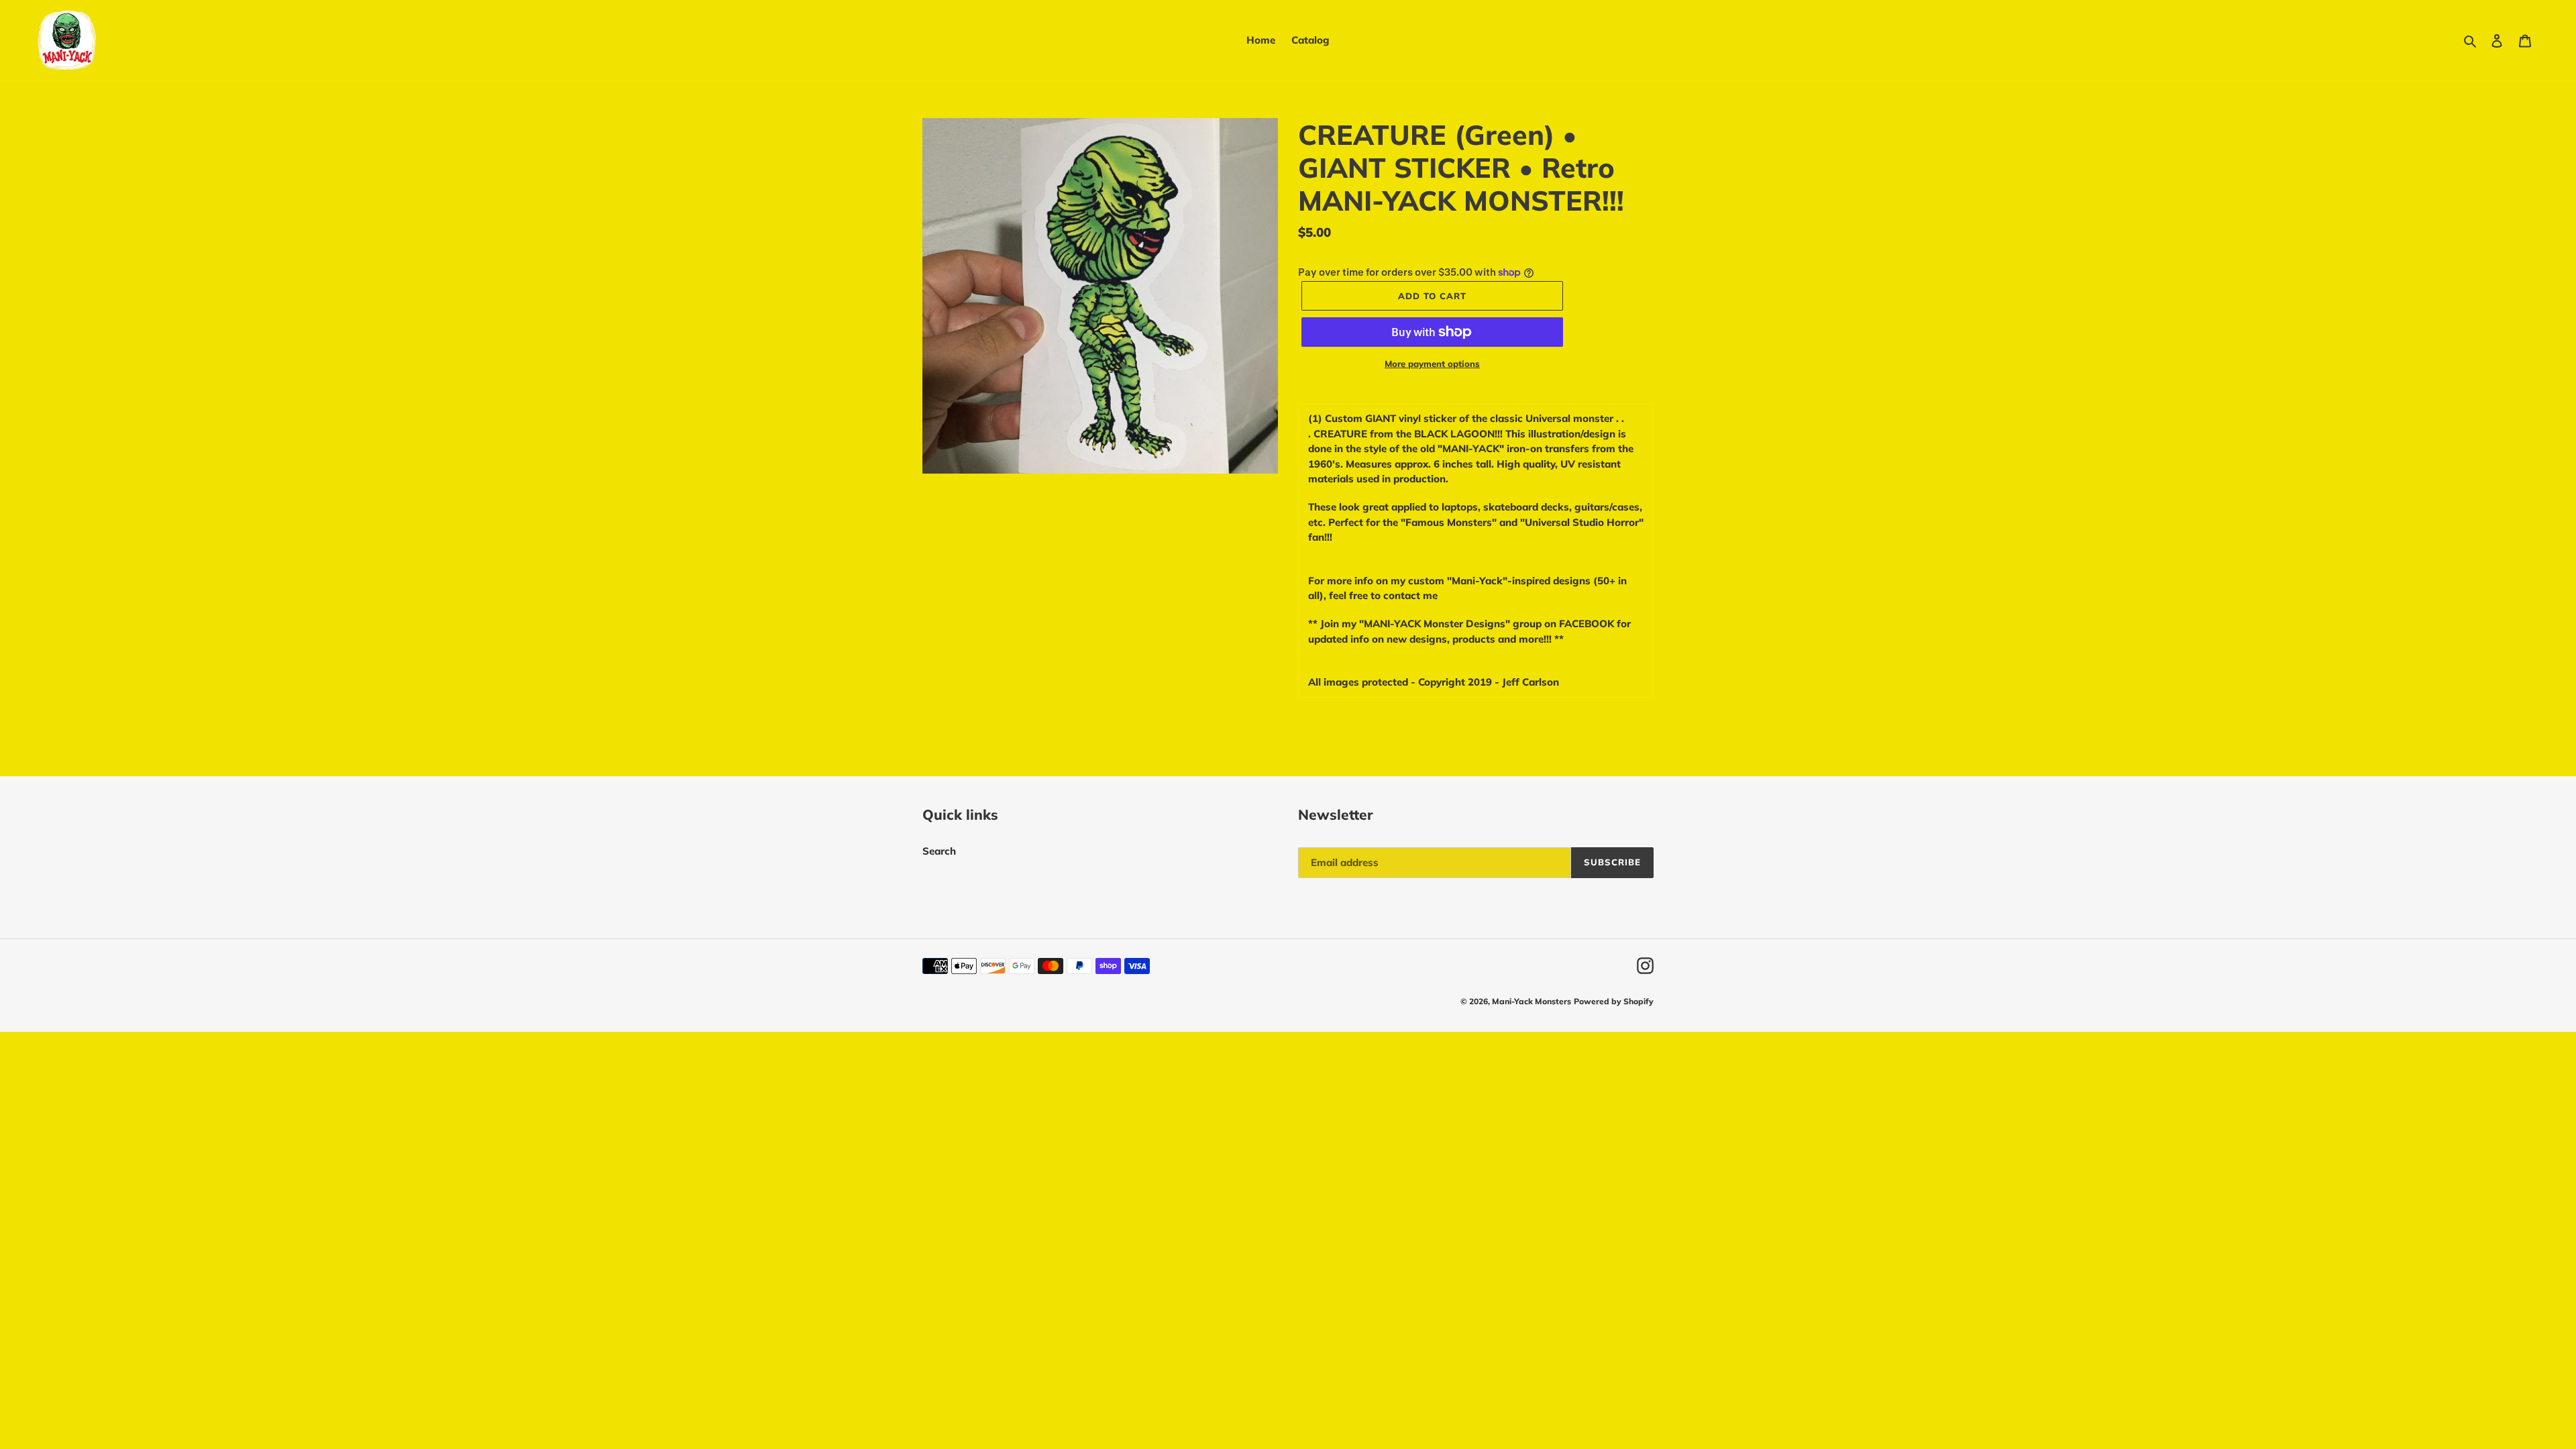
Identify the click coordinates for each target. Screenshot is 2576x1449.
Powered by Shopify (1614, 1001)
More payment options (1432, 364)
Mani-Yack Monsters (1532, 1001)
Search (939, 851)
